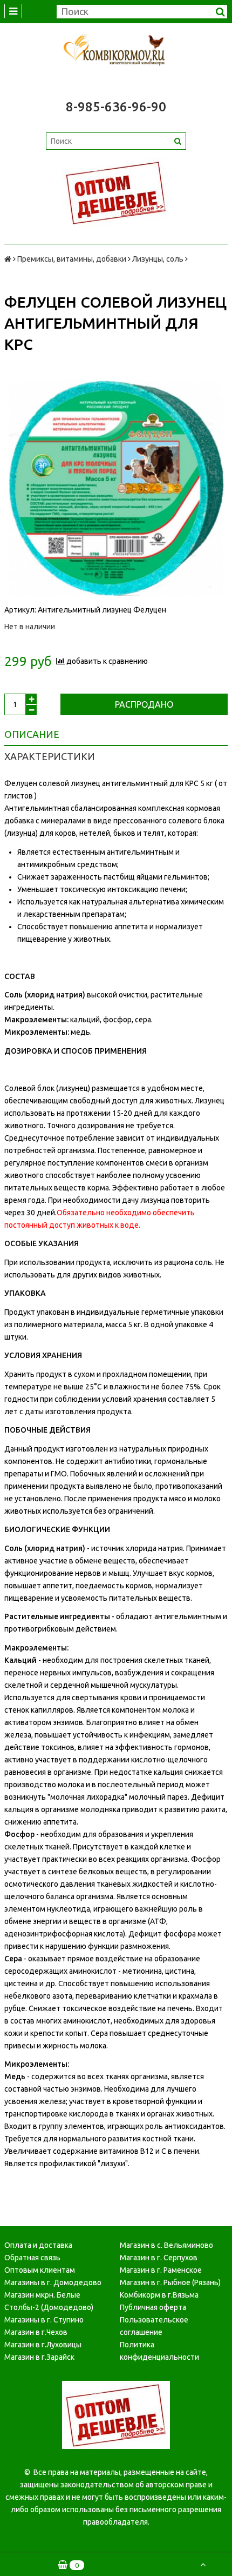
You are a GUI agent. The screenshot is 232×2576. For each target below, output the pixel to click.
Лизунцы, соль (158, 259)
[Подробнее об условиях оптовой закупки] (116, 192)
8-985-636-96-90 (116, 107)
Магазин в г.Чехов (36, 2332)
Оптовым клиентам (40, 2270)
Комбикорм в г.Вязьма (159, 2295)
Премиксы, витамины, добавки (72, 259)
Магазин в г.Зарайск (39, 2357)
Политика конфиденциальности (159, 2351)
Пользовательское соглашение (154, 2326)
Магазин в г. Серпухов (159, 2258)
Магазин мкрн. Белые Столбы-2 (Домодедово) (49, 2301)
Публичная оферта (153, 2307)
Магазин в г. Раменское (161, 2270)
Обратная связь (32, 2258)
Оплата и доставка (38, 2245)
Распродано (144, 704)
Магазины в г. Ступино (44, 2320)
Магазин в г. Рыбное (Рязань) (170, 2282)
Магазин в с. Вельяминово (166, 2245)
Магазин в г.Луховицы (43, 2345)
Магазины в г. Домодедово (53, 2282)
